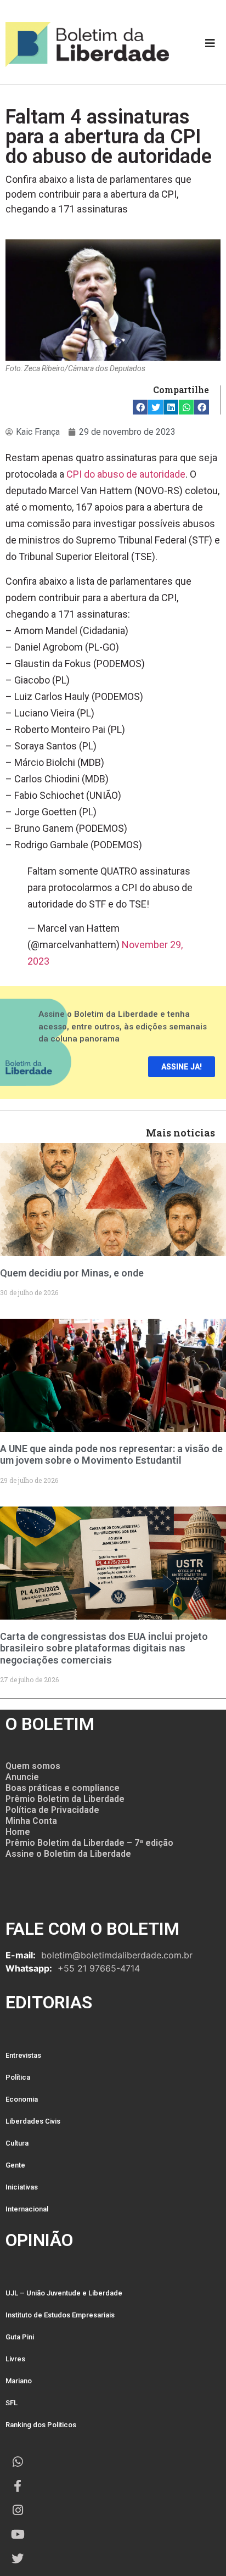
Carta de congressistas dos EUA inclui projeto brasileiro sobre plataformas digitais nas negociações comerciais (104, 1648)
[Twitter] (18, 2558)
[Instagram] (18, 2510)
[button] (140, 407)
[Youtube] (18, 2534)
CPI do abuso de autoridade (126, 474)
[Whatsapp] (18, 2462)
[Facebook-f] (18, 2486)
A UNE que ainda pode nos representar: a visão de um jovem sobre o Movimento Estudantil (111, 1455)
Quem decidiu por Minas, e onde (72, 1273)
